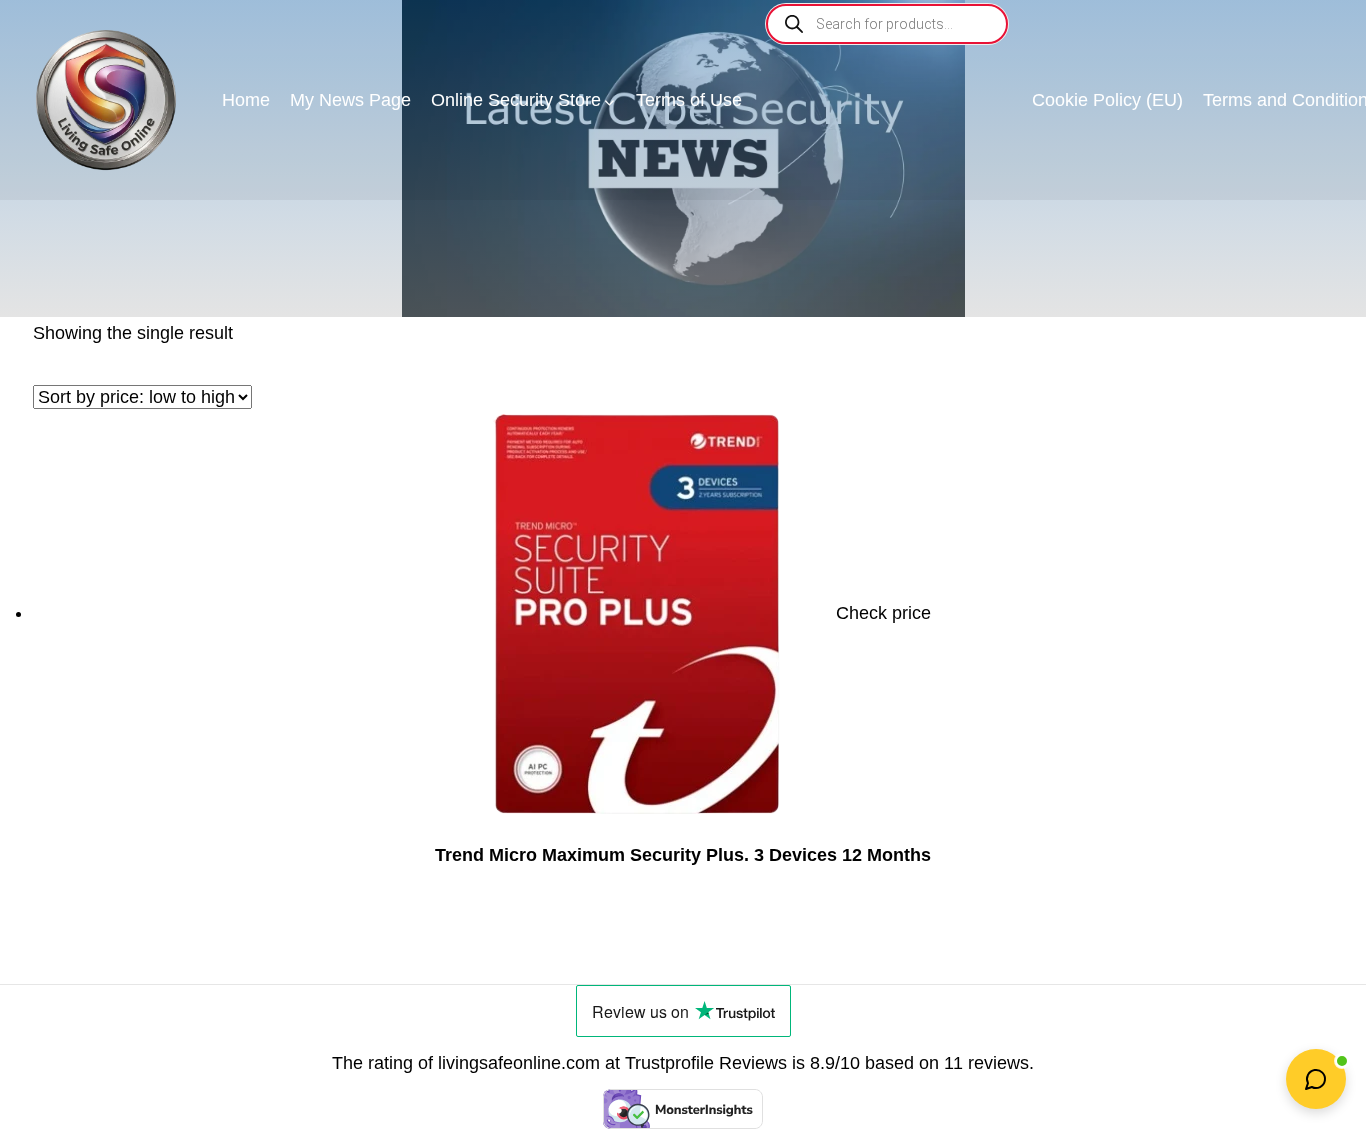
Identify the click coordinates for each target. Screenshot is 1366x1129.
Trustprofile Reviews (706, 1063)
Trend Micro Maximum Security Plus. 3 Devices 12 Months (683, 855)
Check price (883, 613)
